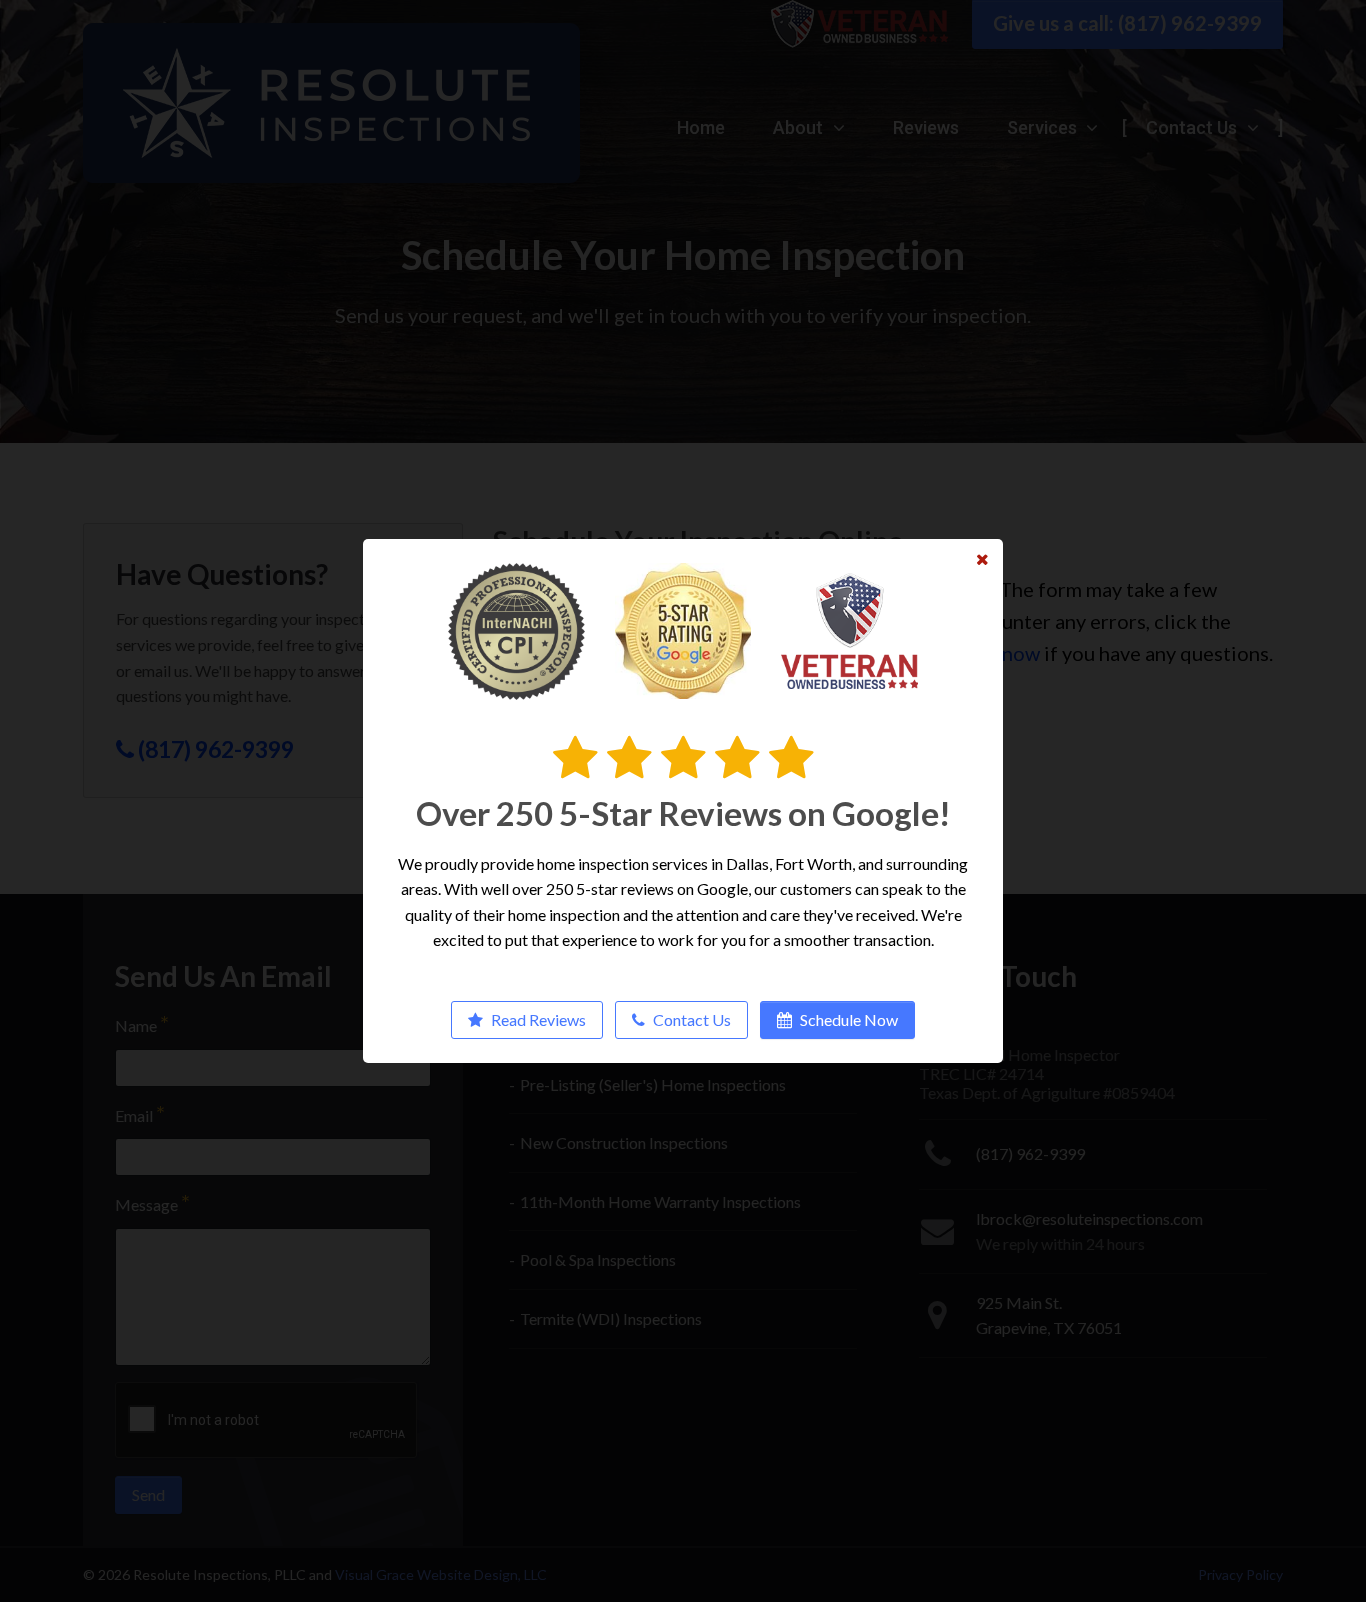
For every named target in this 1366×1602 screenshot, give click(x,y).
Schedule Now (847, 1019)
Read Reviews (537, 1019)
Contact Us (690, 1019)
